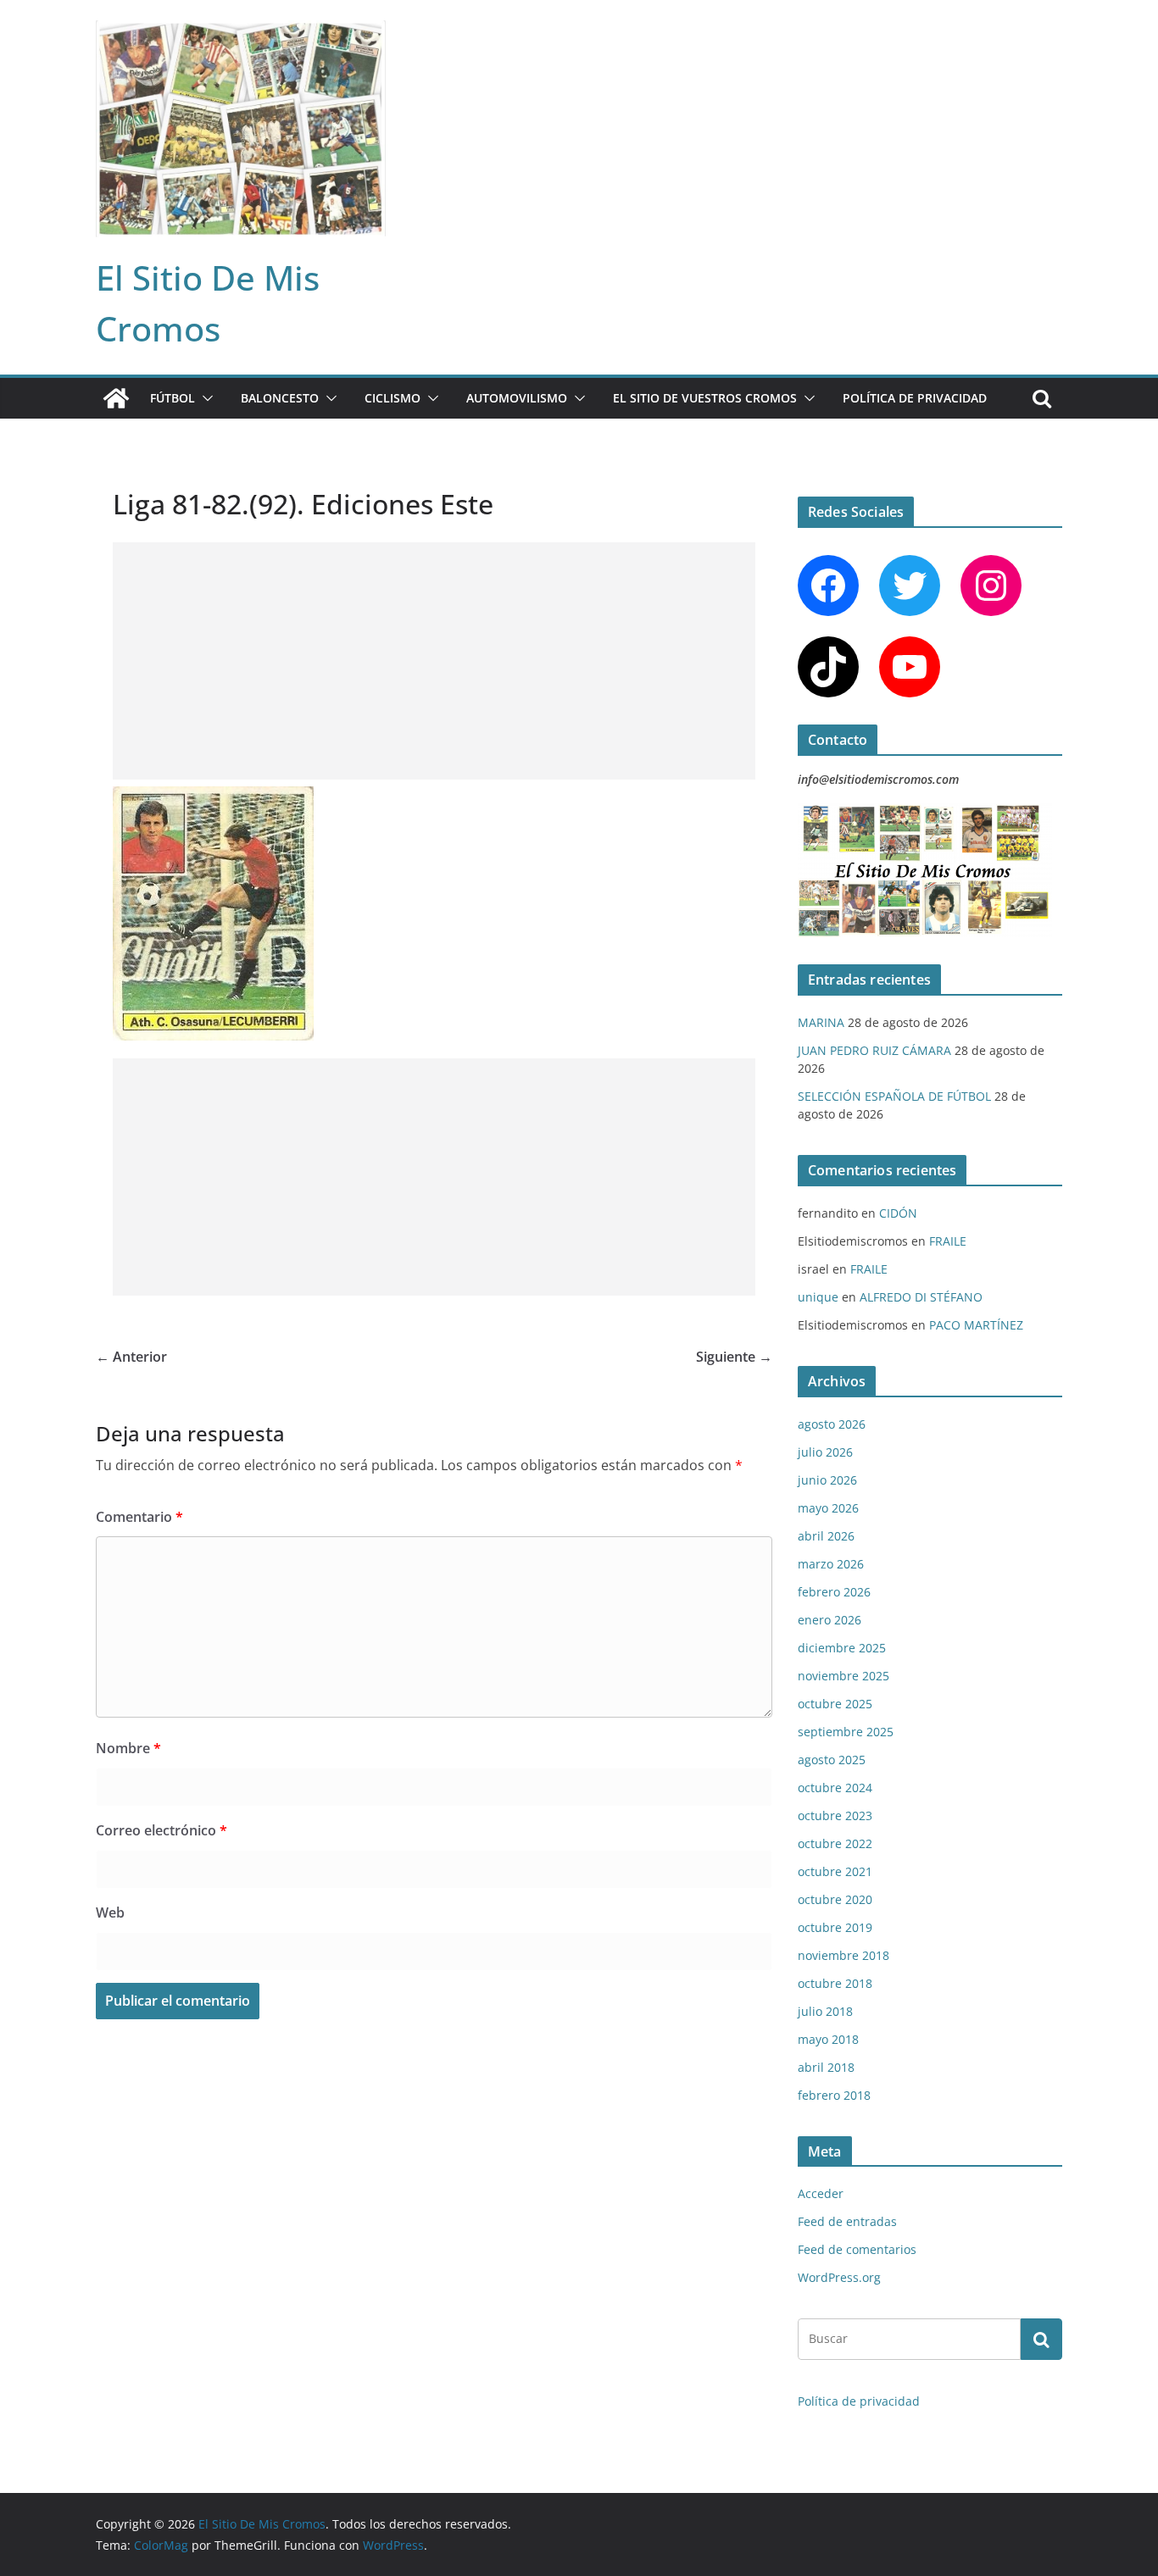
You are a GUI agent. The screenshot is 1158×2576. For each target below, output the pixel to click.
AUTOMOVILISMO (517, 398)
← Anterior (131, 1357)
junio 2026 (827, 1480)
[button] (204, 398)
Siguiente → (734, 1357)
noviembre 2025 (843, 1676)
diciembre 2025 (842, 1648)
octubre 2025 (835, 1704)
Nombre (128, 1748)
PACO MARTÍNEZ (976, 1325)
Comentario (139, 1517)
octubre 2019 (835, 1927)
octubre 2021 (835, 1871)
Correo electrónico (161, 1830)
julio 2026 (825, 1452)
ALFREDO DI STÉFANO (921, 1297)
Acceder (821, 2193)
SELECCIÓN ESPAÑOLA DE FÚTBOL (894, 1096)
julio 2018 (825, 2011)
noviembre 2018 (843, 1955)
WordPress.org (839, 2277)
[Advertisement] (434, 661)
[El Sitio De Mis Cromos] (116, 398)
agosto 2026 (832, 1424)
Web (110, 1913)
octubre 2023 (835, 1815)
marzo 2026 (831, 1564)
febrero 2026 (834, 1592)
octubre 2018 (835, 1983)
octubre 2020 (835, 1899)
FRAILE (948, 1241)
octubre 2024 (835, 1788)
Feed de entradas (847, 2221)
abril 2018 (826, 2067)
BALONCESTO (280, 398)
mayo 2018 (828, 2039)
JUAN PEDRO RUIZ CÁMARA (874, 1050)
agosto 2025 (832, 1760)
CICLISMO (392, 398)
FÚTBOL (173, 398)
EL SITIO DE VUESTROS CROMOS (705, 398)
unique (818, 1297)
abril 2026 (826, 1536)
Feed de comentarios (857, 2249)
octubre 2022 (835, 1843)
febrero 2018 (834, 2095)
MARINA (821, 1022)
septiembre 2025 (846, 1732)
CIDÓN (898, 1213)
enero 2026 (830, 1620)
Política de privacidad (915, 398)
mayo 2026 (828, 1508)
